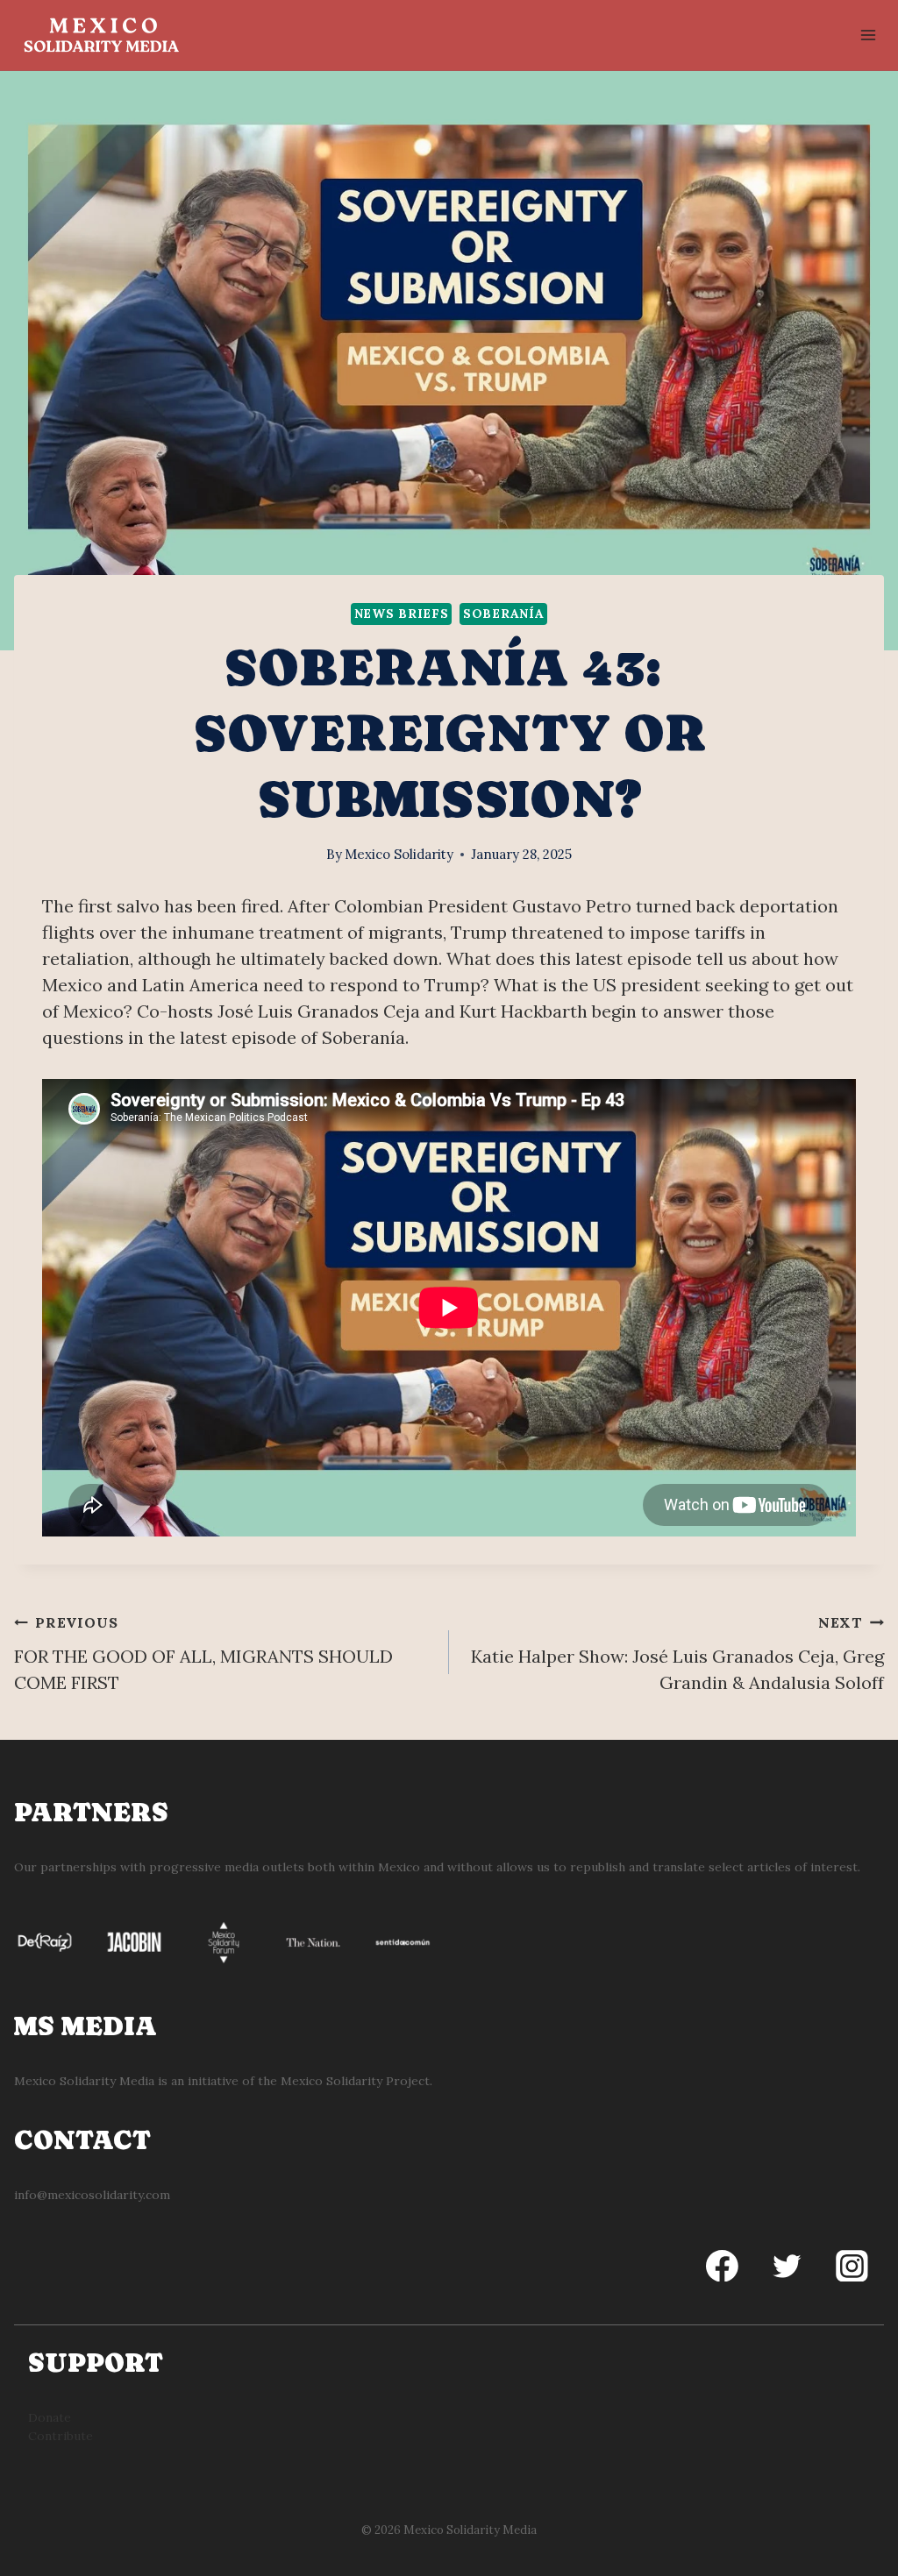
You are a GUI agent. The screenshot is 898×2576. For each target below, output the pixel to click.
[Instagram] (852, 2266)
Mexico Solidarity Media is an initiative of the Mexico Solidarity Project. (223, 2081)
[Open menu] (868, 35)
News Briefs (402, 614)
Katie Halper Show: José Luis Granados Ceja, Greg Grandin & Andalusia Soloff (677, 1653)
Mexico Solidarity (399, 854)
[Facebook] (723, 2266)
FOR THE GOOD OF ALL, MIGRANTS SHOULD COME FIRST (203, 1653)
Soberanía (503, 614)
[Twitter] (787, 2266)
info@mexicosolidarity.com (92, 2195)
